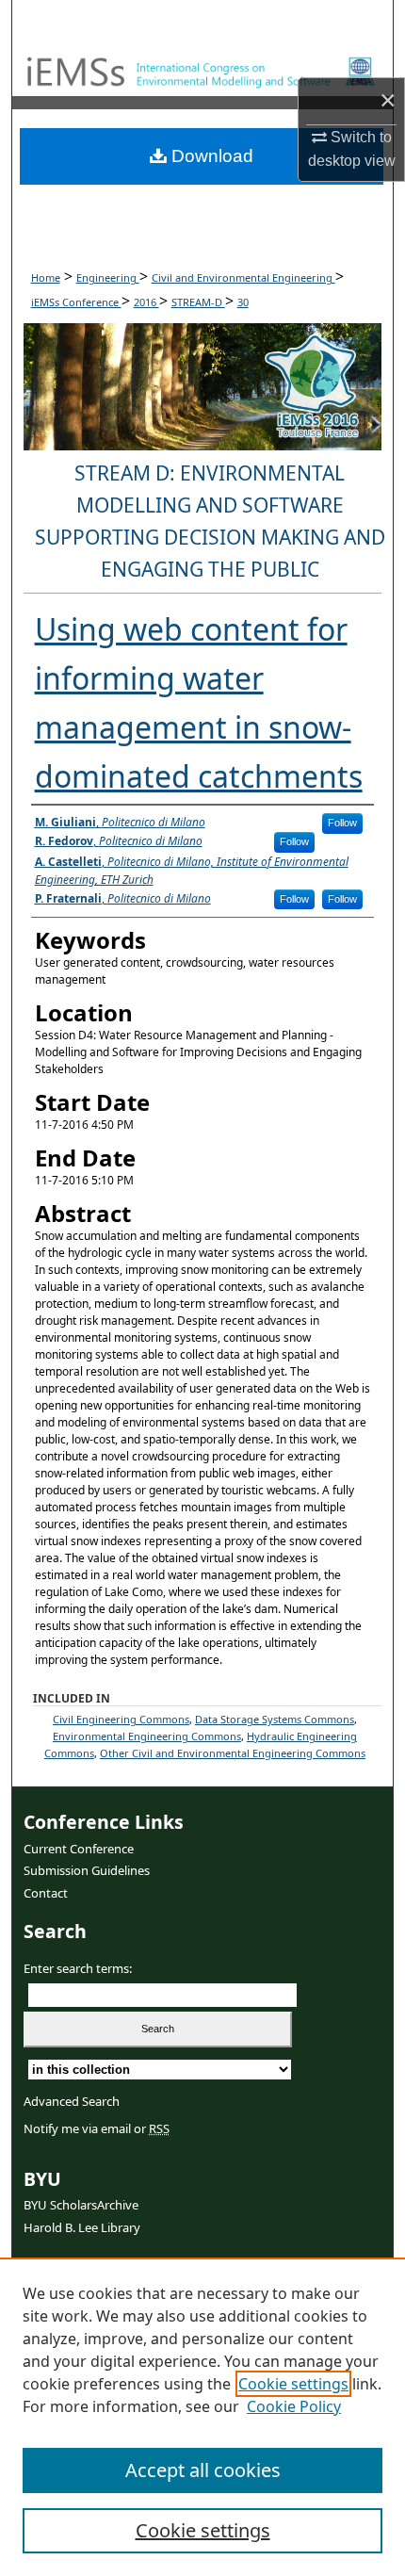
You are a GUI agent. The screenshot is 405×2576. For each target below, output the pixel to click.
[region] (202, 2417)
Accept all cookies (203, 2470)
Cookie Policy (294, 2406)
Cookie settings (293, 2384)
